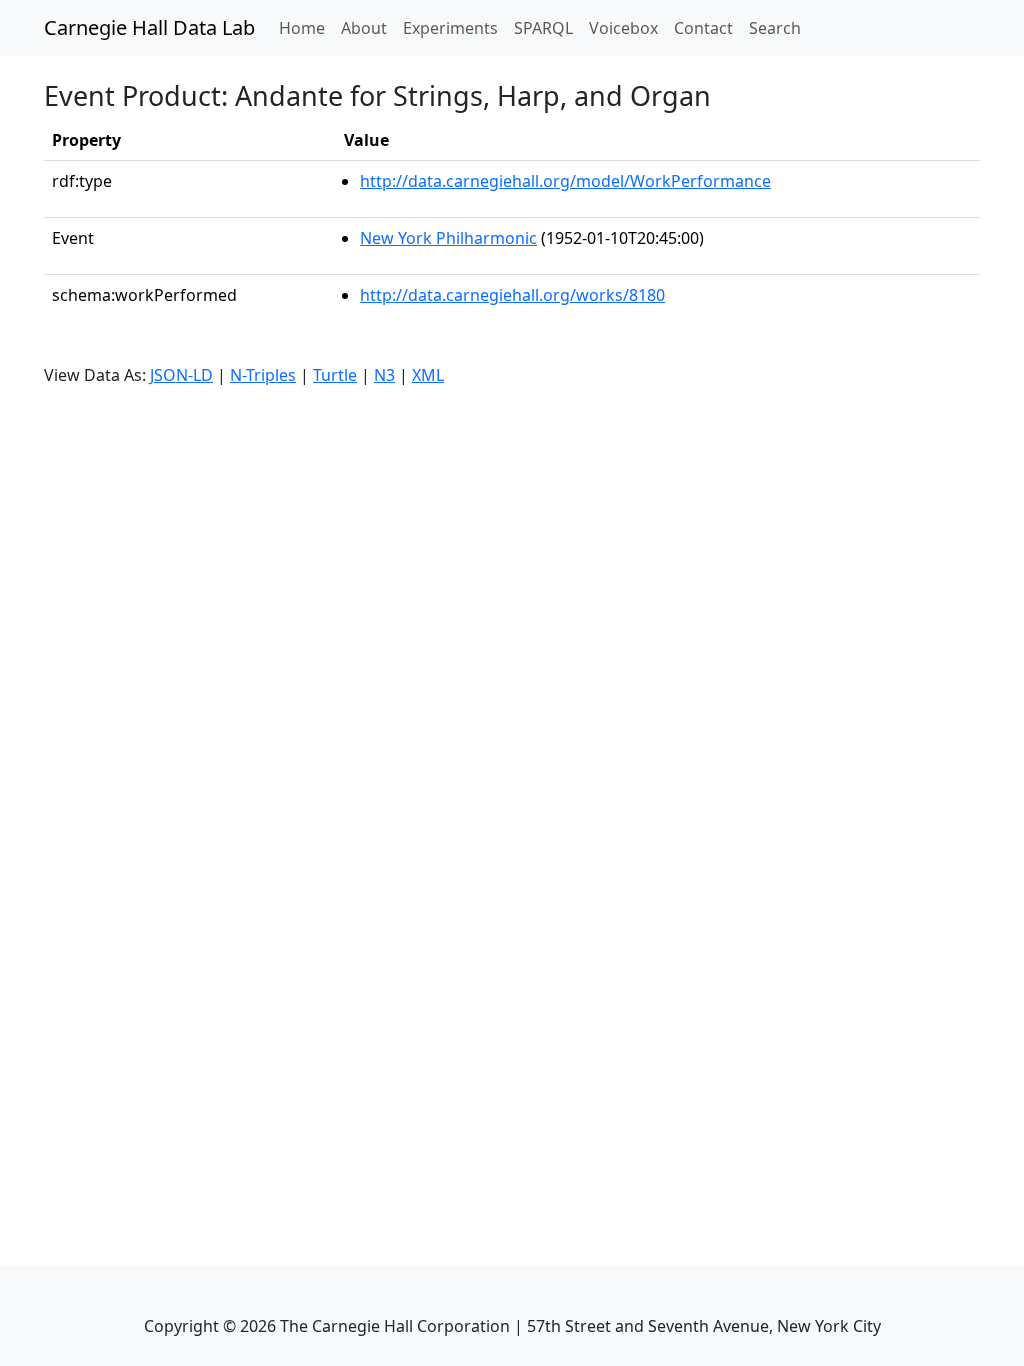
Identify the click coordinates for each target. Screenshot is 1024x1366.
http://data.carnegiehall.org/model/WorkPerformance (565, 181)
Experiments (450, 28)
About (364, 28)
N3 (384, 375)
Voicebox (623, 28)
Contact (703, 28)
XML (428, 375)
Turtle (335, 375)
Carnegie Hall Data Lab (149, 27)
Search (775, 28)
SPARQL (543, 28)
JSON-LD (181, 375)
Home (306, 27)
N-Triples (263, 375)
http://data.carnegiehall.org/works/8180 (512, 295)
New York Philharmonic (448, 238)
